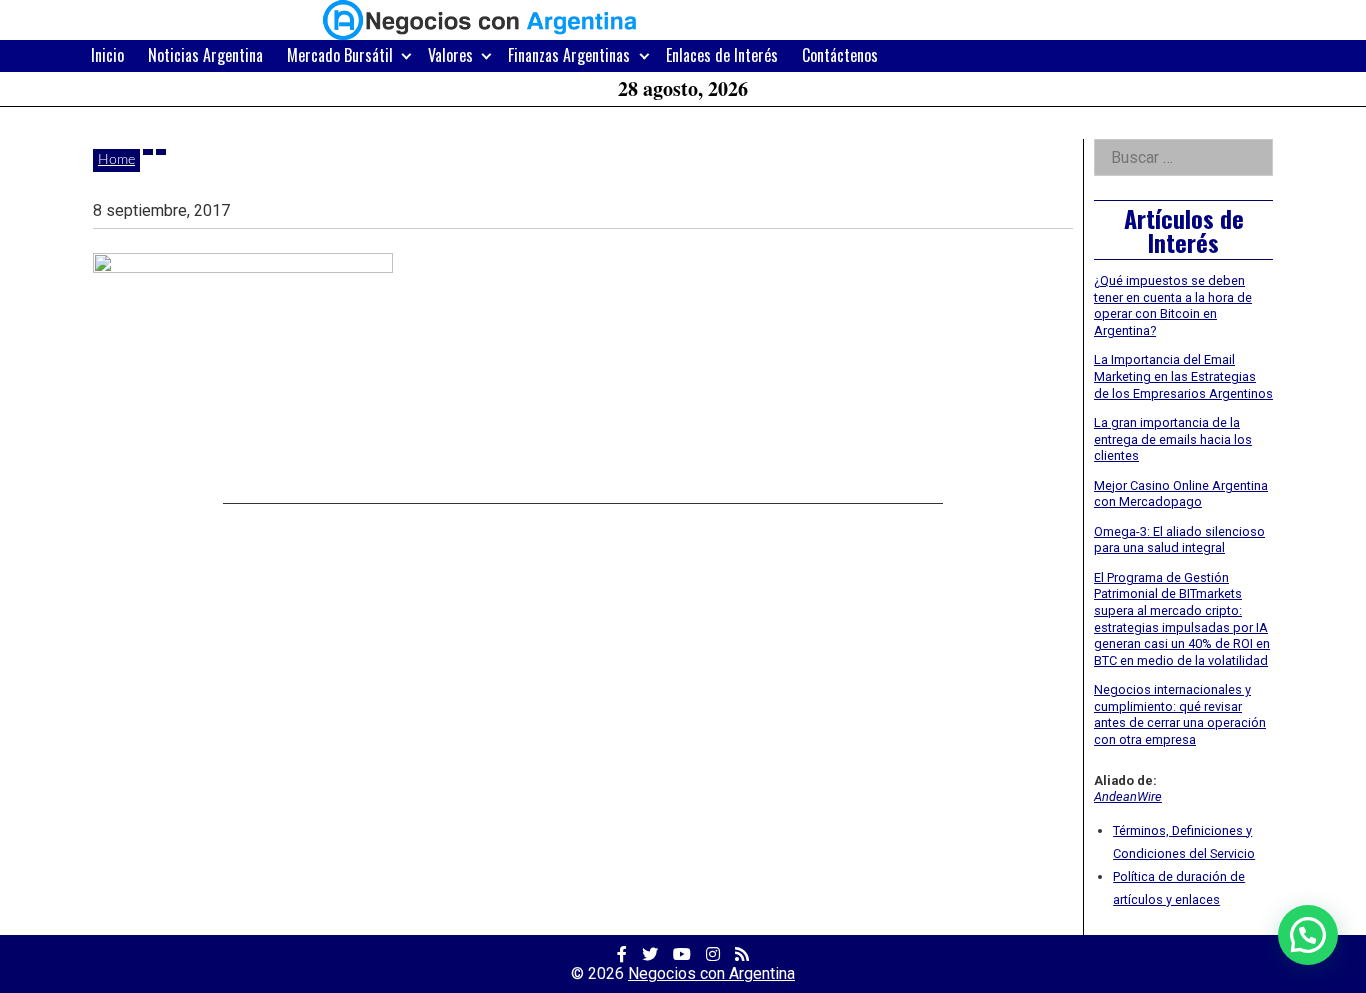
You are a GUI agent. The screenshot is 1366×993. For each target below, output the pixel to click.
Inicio (107, 55)
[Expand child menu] (406, 55)
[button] (1308, 935)
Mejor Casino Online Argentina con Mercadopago (1181, 494)
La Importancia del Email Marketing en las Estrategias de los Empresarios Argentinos (1183, 376)
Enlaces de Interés (722, 55)
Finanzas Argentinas (569, 55)
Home (116, 160)
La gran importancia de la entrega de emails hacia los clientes (1173, 439)
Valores (450, 55)
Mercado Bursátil (340, 55)
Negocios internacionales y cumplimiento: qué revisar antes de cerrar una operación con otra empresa (1180, 714)
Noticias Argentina (205, 55)
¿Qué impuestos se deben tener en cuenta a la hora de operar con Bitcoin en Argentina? (1173, 305)
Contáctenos (840, 55)
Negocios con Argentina (711, 973)
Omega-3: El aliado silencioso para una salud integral (1179, 540)
